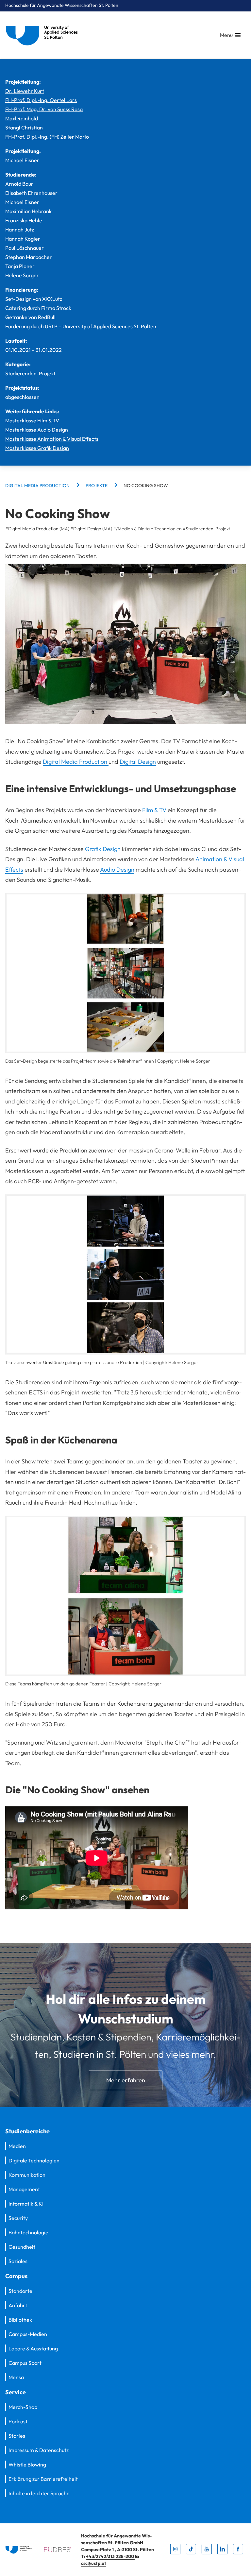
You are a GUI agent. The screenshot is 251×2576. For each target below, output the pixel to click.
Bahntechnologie (28, 2232)
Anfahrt (18, 2305)
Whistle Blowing (27, 2465)
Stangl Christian (24, 128)
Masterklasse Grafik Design (37, 448)
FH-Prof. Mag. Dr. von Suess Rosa (44, 109)
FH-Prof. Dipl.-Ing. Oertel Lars (41, 100)
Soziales (18, 2261)
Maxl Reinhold (22, 118)
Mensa (16, 2377)
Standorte (20, 2291)
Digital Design (138, 762)
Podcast (18, 2421)
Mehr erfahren (126, 2080)
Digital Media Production (76, 762)
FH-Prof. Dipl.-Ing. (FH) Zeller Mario (47, 137)
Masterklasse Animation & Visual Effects (52, 439)
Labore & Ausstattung (33, 2348)
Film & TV (154, 810)
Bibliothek (20, 2320)
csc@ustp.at (94, 2563)
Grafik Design (102, 849)
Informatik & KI (26, 2204)
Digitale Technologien (34, 2160)
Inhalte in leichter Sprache (39, 2493)
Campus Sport (25, 2363)
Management (24, 2189)
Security (18, 2218)
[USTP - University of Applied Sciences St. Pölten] (43, 35)
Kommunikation (27, 2175)
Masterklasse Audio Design (37, 430)
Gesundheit (22, 2247)
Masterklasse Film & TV (32, 420)
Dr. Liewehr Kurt (25, 91)
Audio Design (117, 870)
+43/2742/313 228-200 (110, 2556)
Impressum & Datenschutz (39, 2450)
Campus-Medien (28, 2334)
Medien (17, 2146)
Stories (17, 2436)
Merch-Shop (23, 2407)
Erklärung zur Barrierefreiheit (43, 2479)
